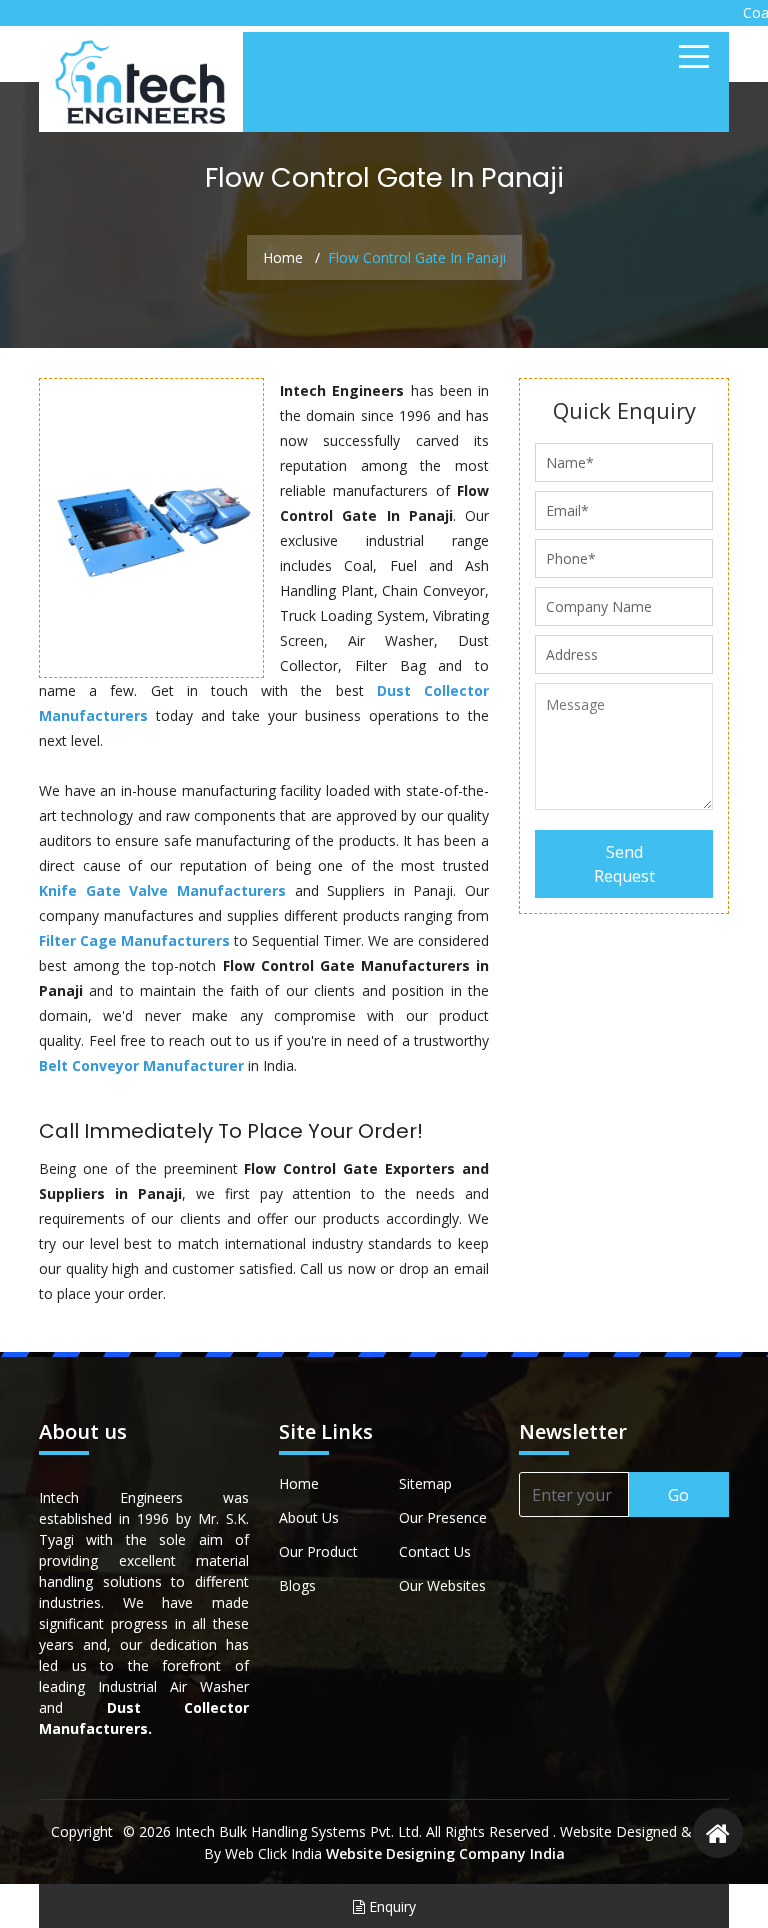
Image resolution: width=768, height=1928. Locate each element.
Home (283, 257)
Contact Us (435, 1551)
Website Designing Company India (445, 1853)
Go (678, 1495)
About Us (309, 1517)
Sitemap (425, 1483)
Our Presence (443, 1517)
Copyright (82, 1831)
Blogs (297, 1585)
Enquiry (390, 1906)
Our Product (318, 1551)
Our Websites (442, 1585)
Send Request (624, 864)
